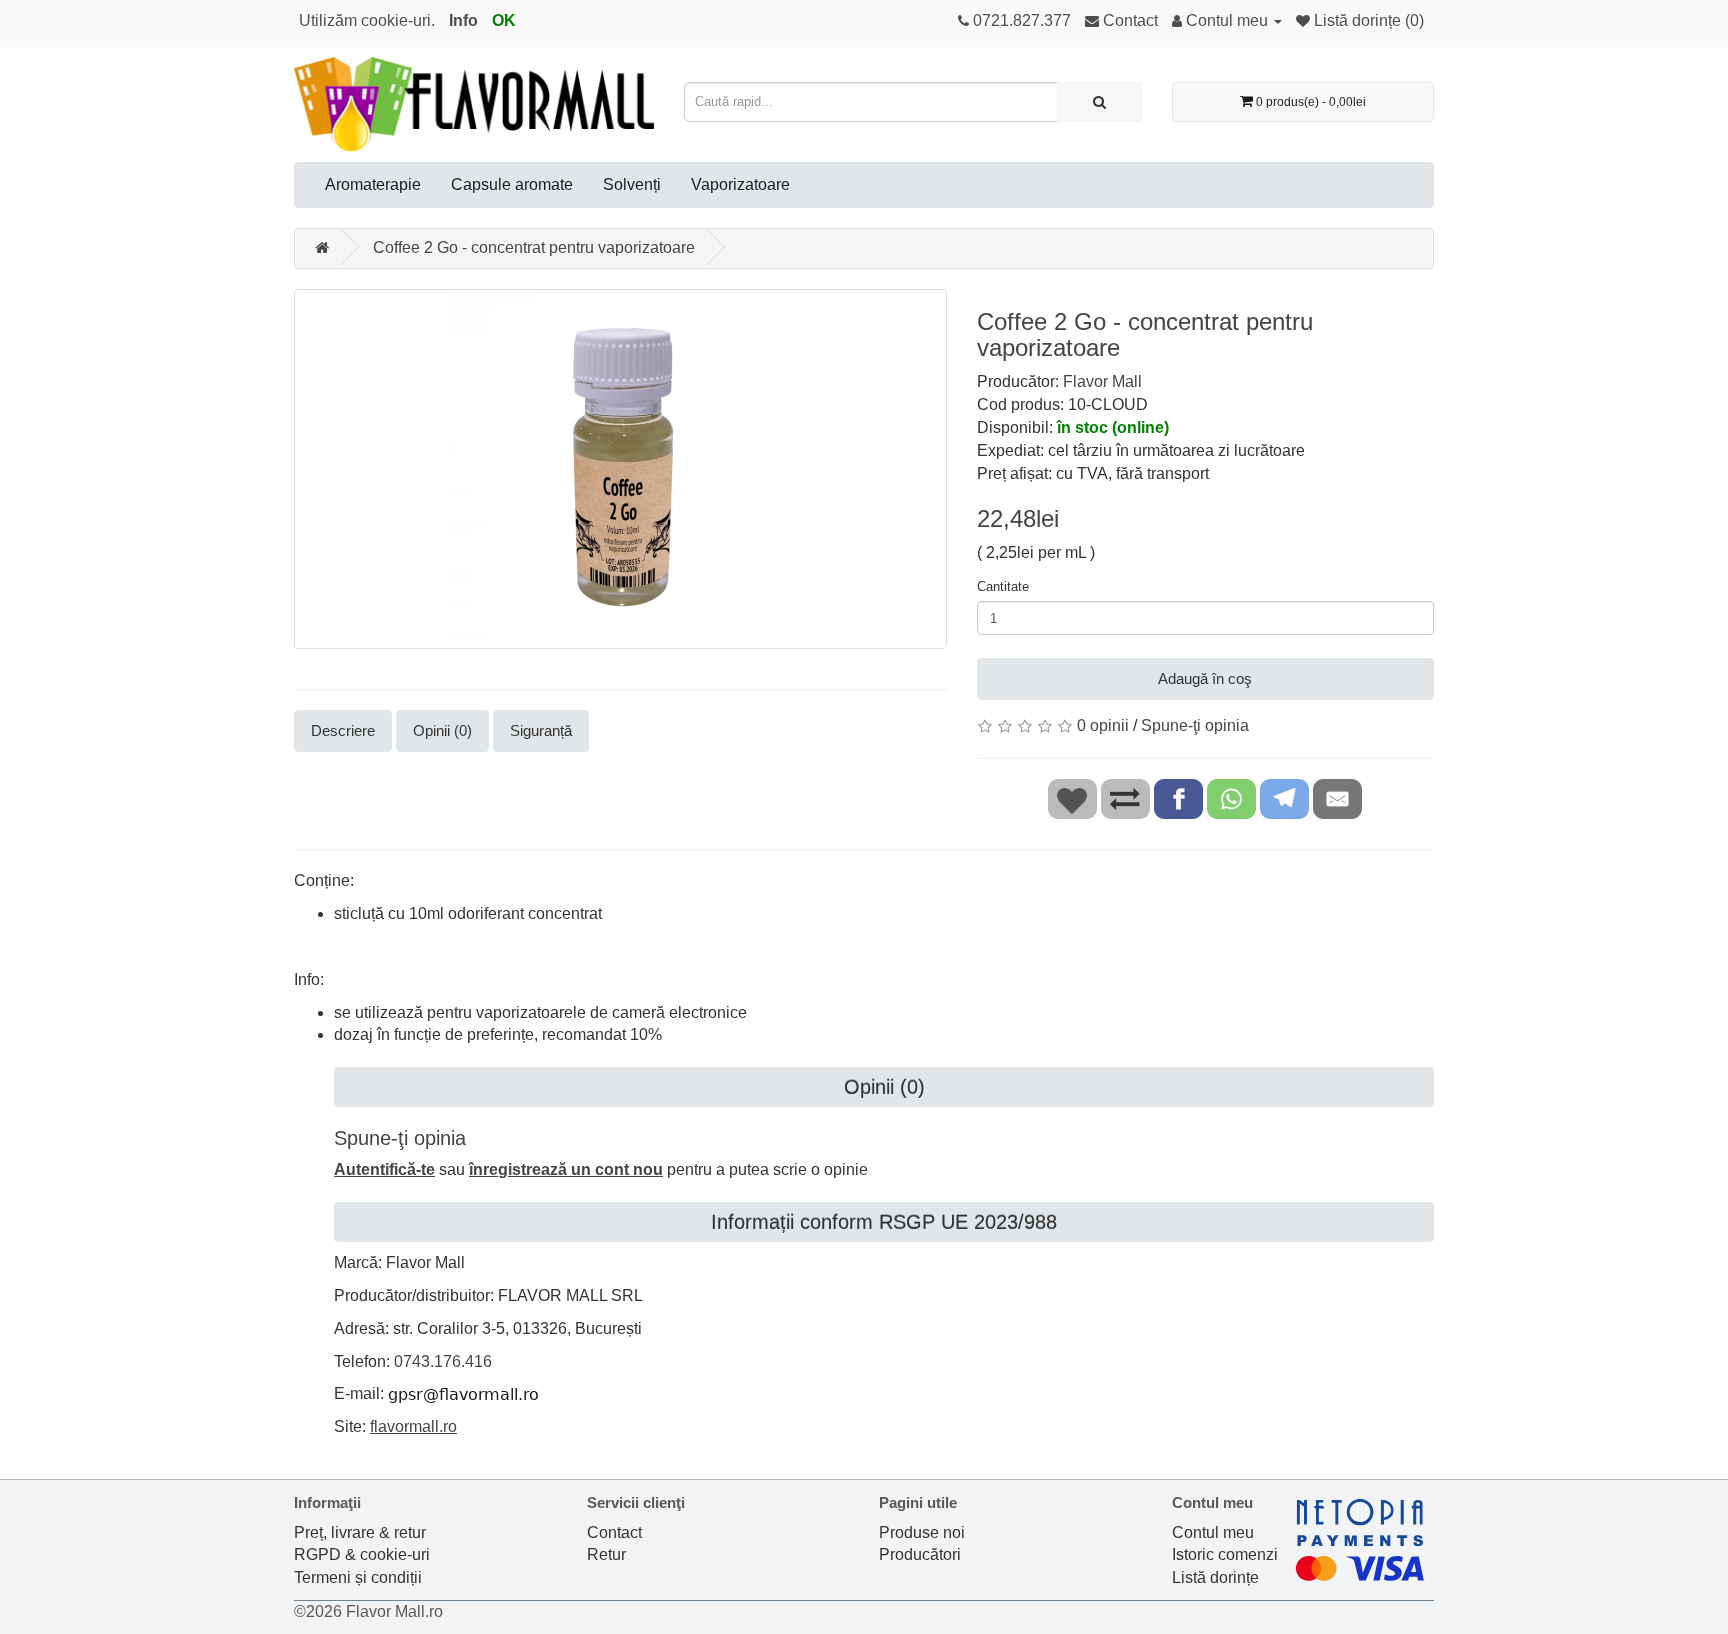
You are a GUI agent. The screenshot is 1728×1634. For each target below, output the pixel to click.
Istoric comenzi (1225, 1554)
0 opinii (1103, 725)
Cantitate (1003, 586)
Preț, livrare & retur (360, 1532)
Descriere (343, 730)
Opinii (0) (442, 730)
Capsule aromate (512, 184)
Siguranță (541, 730)
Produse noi (922, 1532)
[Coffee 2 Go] (620, 469)
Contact (614, 1532)
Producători (920, 1554)
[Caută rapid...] (1099, 102)
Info (463, 20)
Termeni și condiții (358, 1577)
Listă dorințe (1215, 1577)
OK (504, 20)
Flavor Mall (1102, 381)
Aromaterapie (373, 184)
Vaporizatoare (740, 184)
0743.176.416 (443, 1361)
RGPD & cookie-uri (362, 1554)
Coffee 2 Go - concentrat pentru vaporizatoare (534, 247)
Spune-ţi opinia (1195, 725)
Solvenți (632, 184)
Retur (606, 1554)
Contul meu (1213, 1532)
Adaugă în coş (1205, 678)
